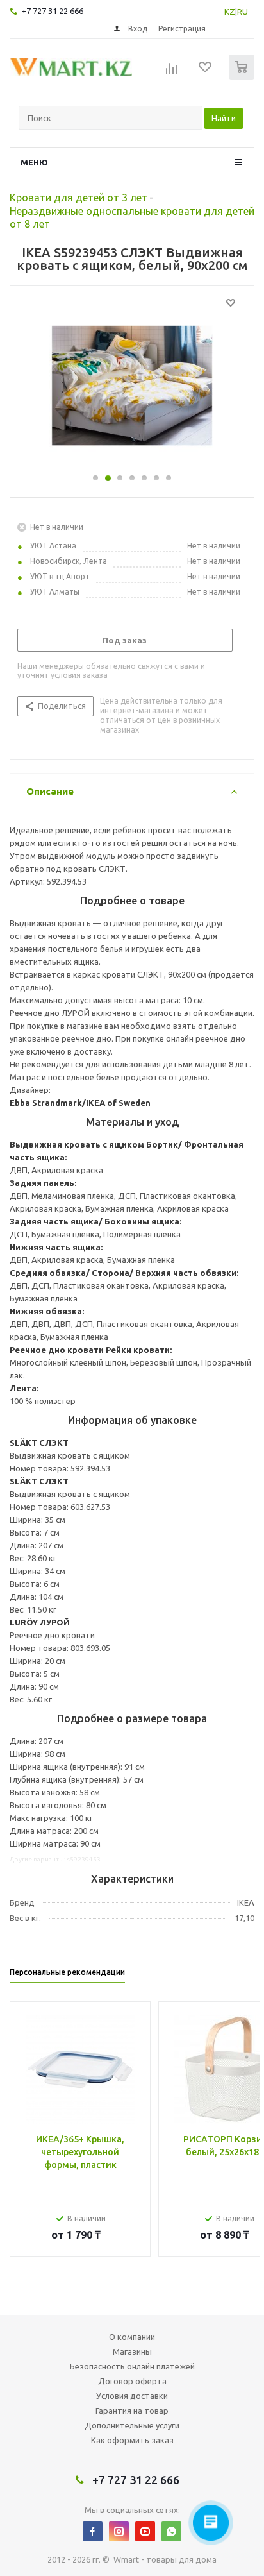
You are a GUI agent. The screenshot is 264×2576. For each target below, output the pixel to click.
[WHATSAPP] (171, 2531)
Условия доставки (132, 2396)
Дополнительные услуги (132, 2425)
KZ (230, 12)
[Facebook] (93, 2531)
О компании (132, 2337)
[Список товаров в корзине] (243, 77)
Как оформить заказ (132, 2440)
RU (243, 12)
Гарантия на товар (132, 2411)
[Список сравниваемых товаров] (172, 72)
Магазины (132, 2351)
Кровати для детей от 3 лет (78, 198)
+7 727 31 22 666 (52, 11)
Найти (224, 118)
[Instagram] (119, 2531)
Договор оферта (132, 2381)
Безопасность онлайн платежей (132, 2366)
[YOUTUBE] (145, 2531)
